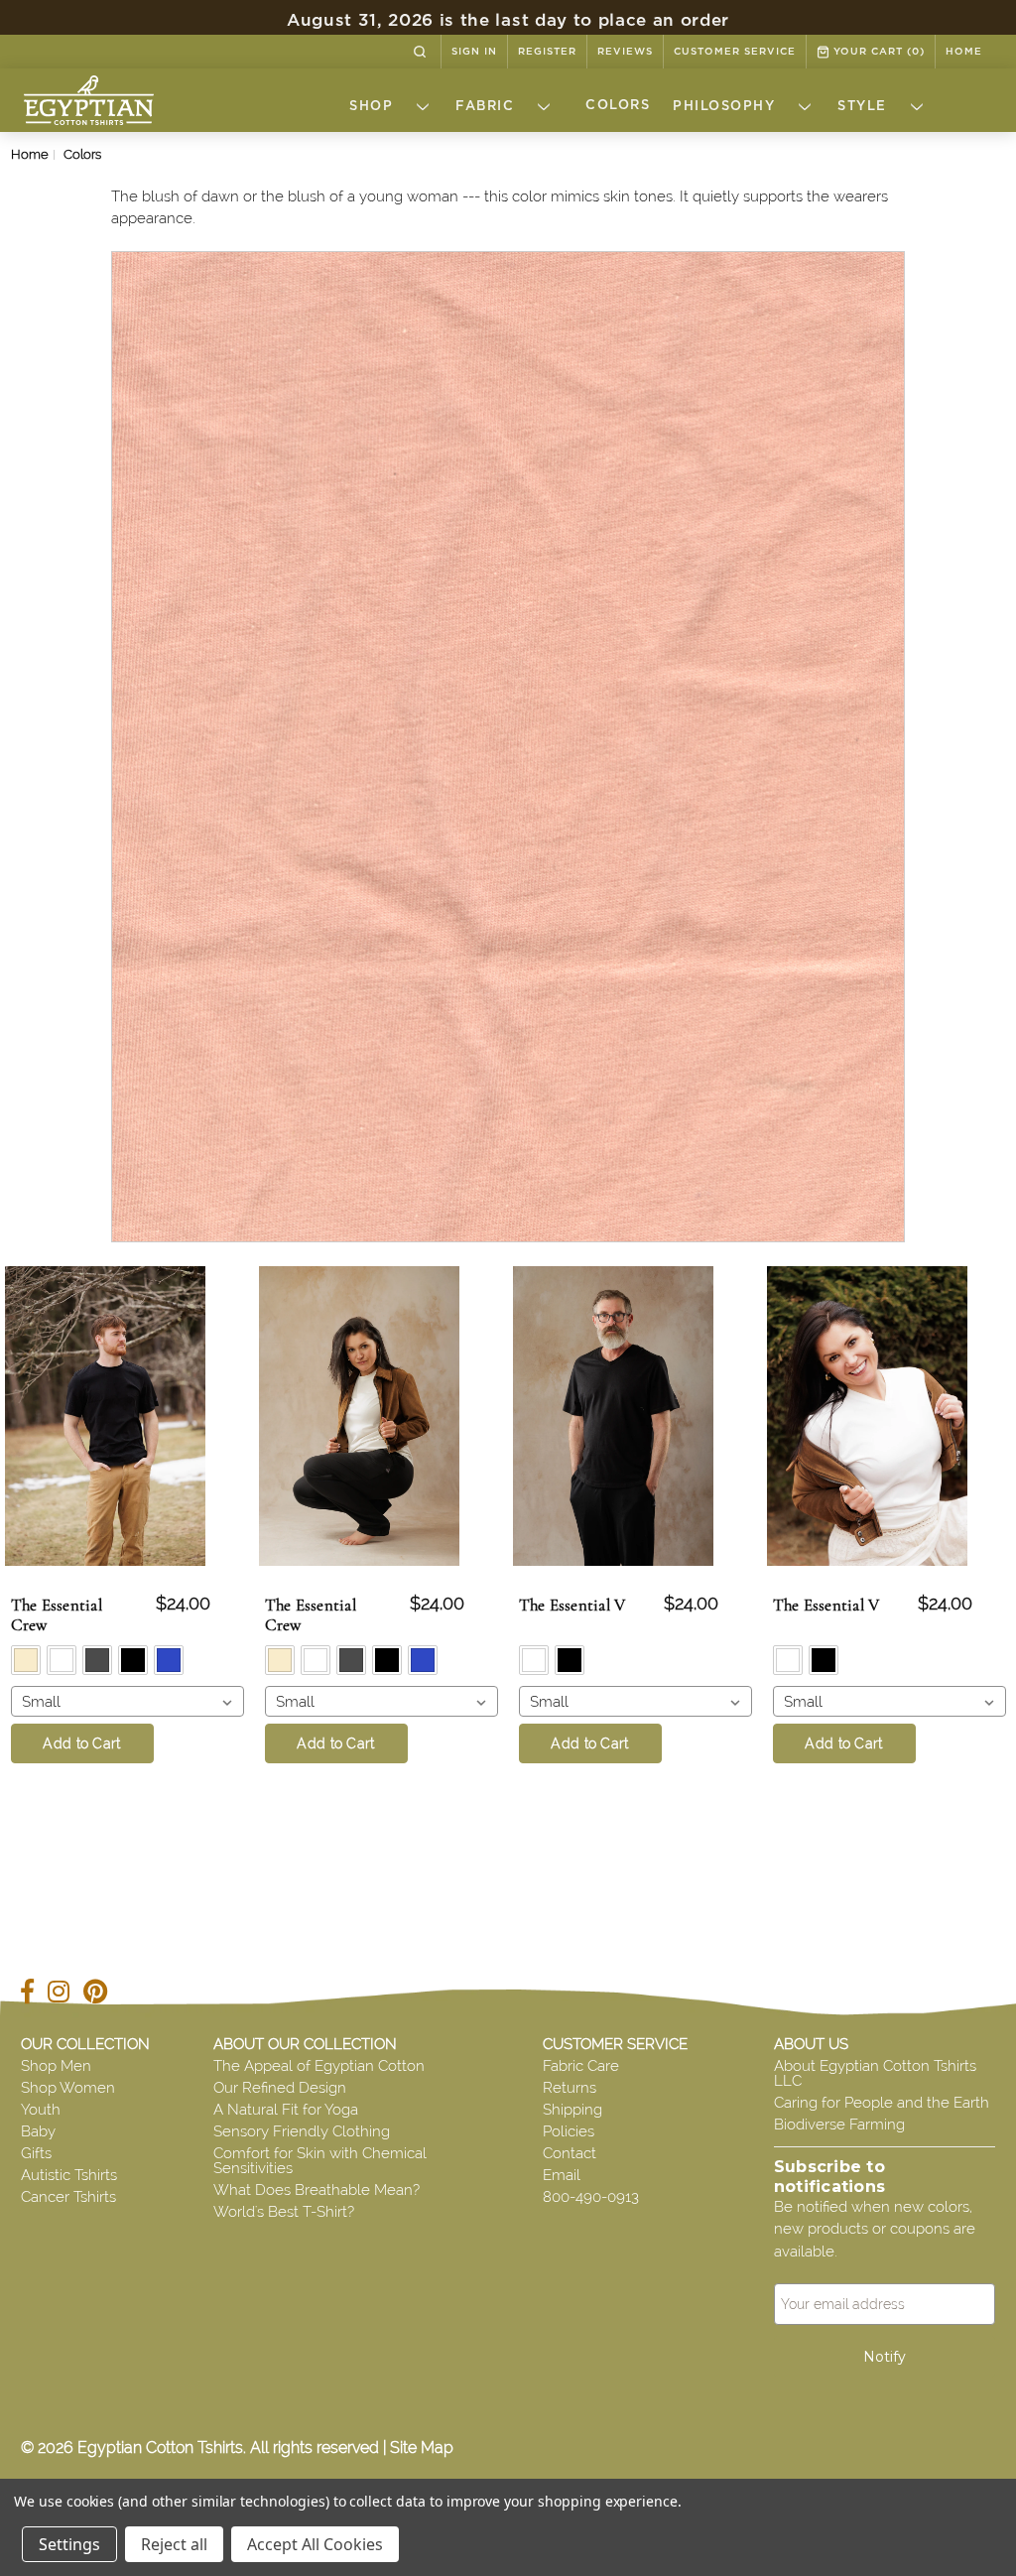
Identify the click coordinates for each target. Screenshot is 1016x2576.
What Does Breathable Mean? (317, 2190)
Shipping (572, 2110)
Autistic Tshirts (69, 2175)
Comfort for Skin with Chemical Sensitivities (320, 2161)
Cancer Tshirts (68, 2197)
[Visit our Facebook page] (32, 1996)
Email (562, 2175)
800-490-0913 (591, 2197)
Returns (570, 2088)
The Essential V (572, 1606)
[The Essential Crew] (360, 1416)
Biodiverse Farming (839, 2125)
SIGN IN (474, 52)
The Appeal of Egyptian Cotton (319, 2066)
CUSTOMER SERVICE (735, 52)
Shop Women (68, 2088)
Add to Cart (81, 1743)
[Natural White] (62, 1660)
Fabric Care (581, 2066)
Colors (618, 106)
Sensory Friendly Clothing (302, 2131)
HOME (964, 52)
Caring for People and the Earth (882, 2103)
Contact (570, 2153)
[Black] (133, 1660)
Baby (38, 2131)
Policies (569, 2131)
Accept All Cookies (315, 2544)
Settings (69, 2544)
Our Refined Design (280, 2088)
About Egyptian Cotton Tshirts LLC (875, 2073)
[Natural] (26, 1660)
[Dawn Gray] (97, 1660)
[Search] (420, 52)
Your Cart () (877, 52)
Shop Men (56, 2066)
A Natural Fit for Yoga (286, 2110)
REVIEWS (625, 52)
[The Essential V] (614, 1416)
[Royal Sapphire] (169, 1660)
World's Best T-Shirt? (284, 2212)
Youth (41, 2110)
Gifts (36, 2153)
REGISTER (547, 52)
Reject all (174, 2544)
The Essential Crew (57, 1615)
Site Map (422, 2447)
